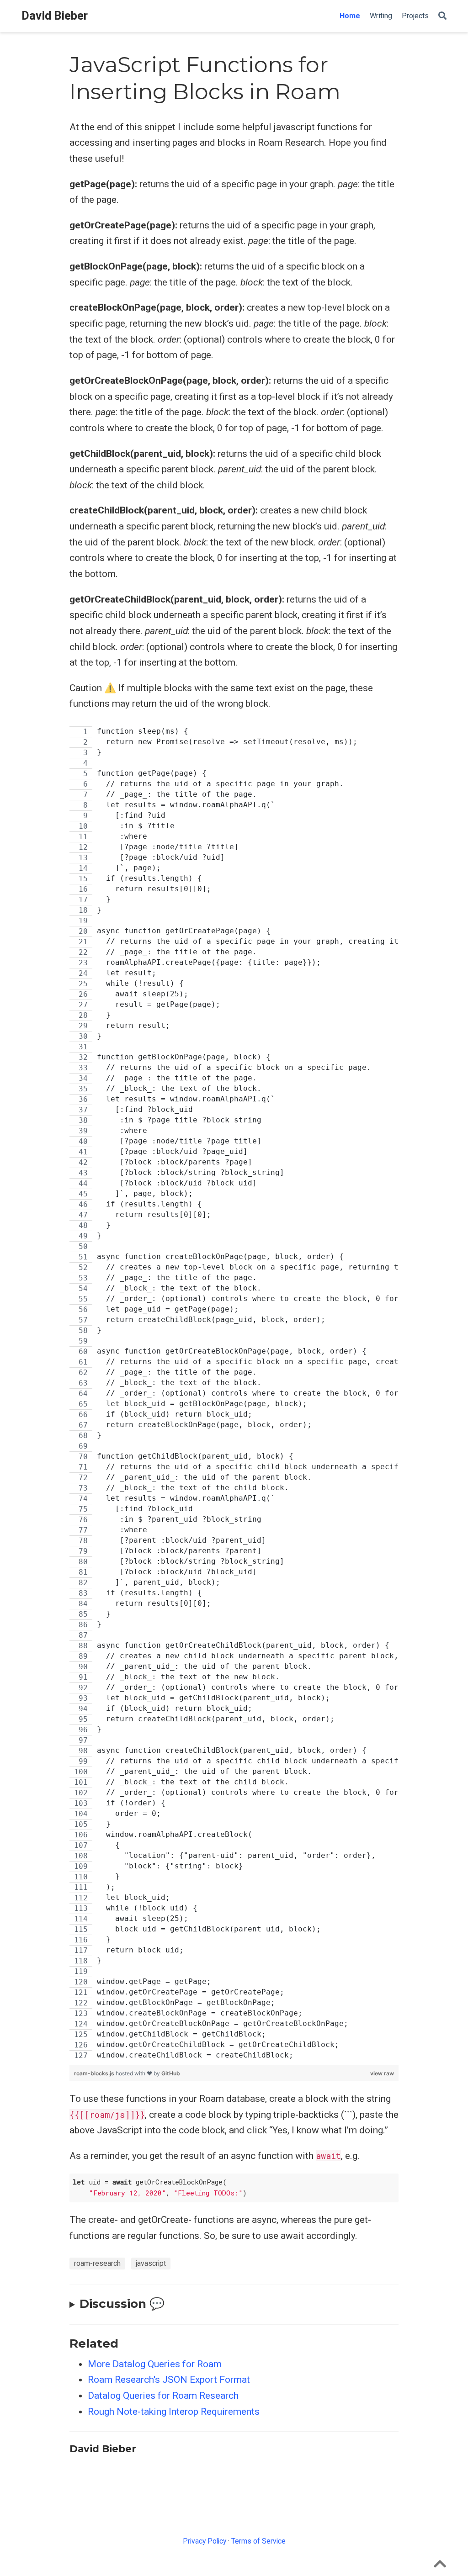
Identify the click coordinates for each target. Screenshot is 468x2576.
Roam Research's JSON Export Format (169, 2380)
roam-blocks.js (95, 2073)
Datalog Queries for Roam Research (163, 2396)
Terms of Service (258, 2541)
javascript (151, 2263)
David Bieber (55, 16)
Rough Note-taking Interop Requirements (174, 2412)
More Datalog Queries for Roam (155, 2364)
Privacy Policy (205, 2541)
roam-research (97, 2263)
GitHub (171, 2073)
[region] (234, 1394)
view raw (382, 2073)
